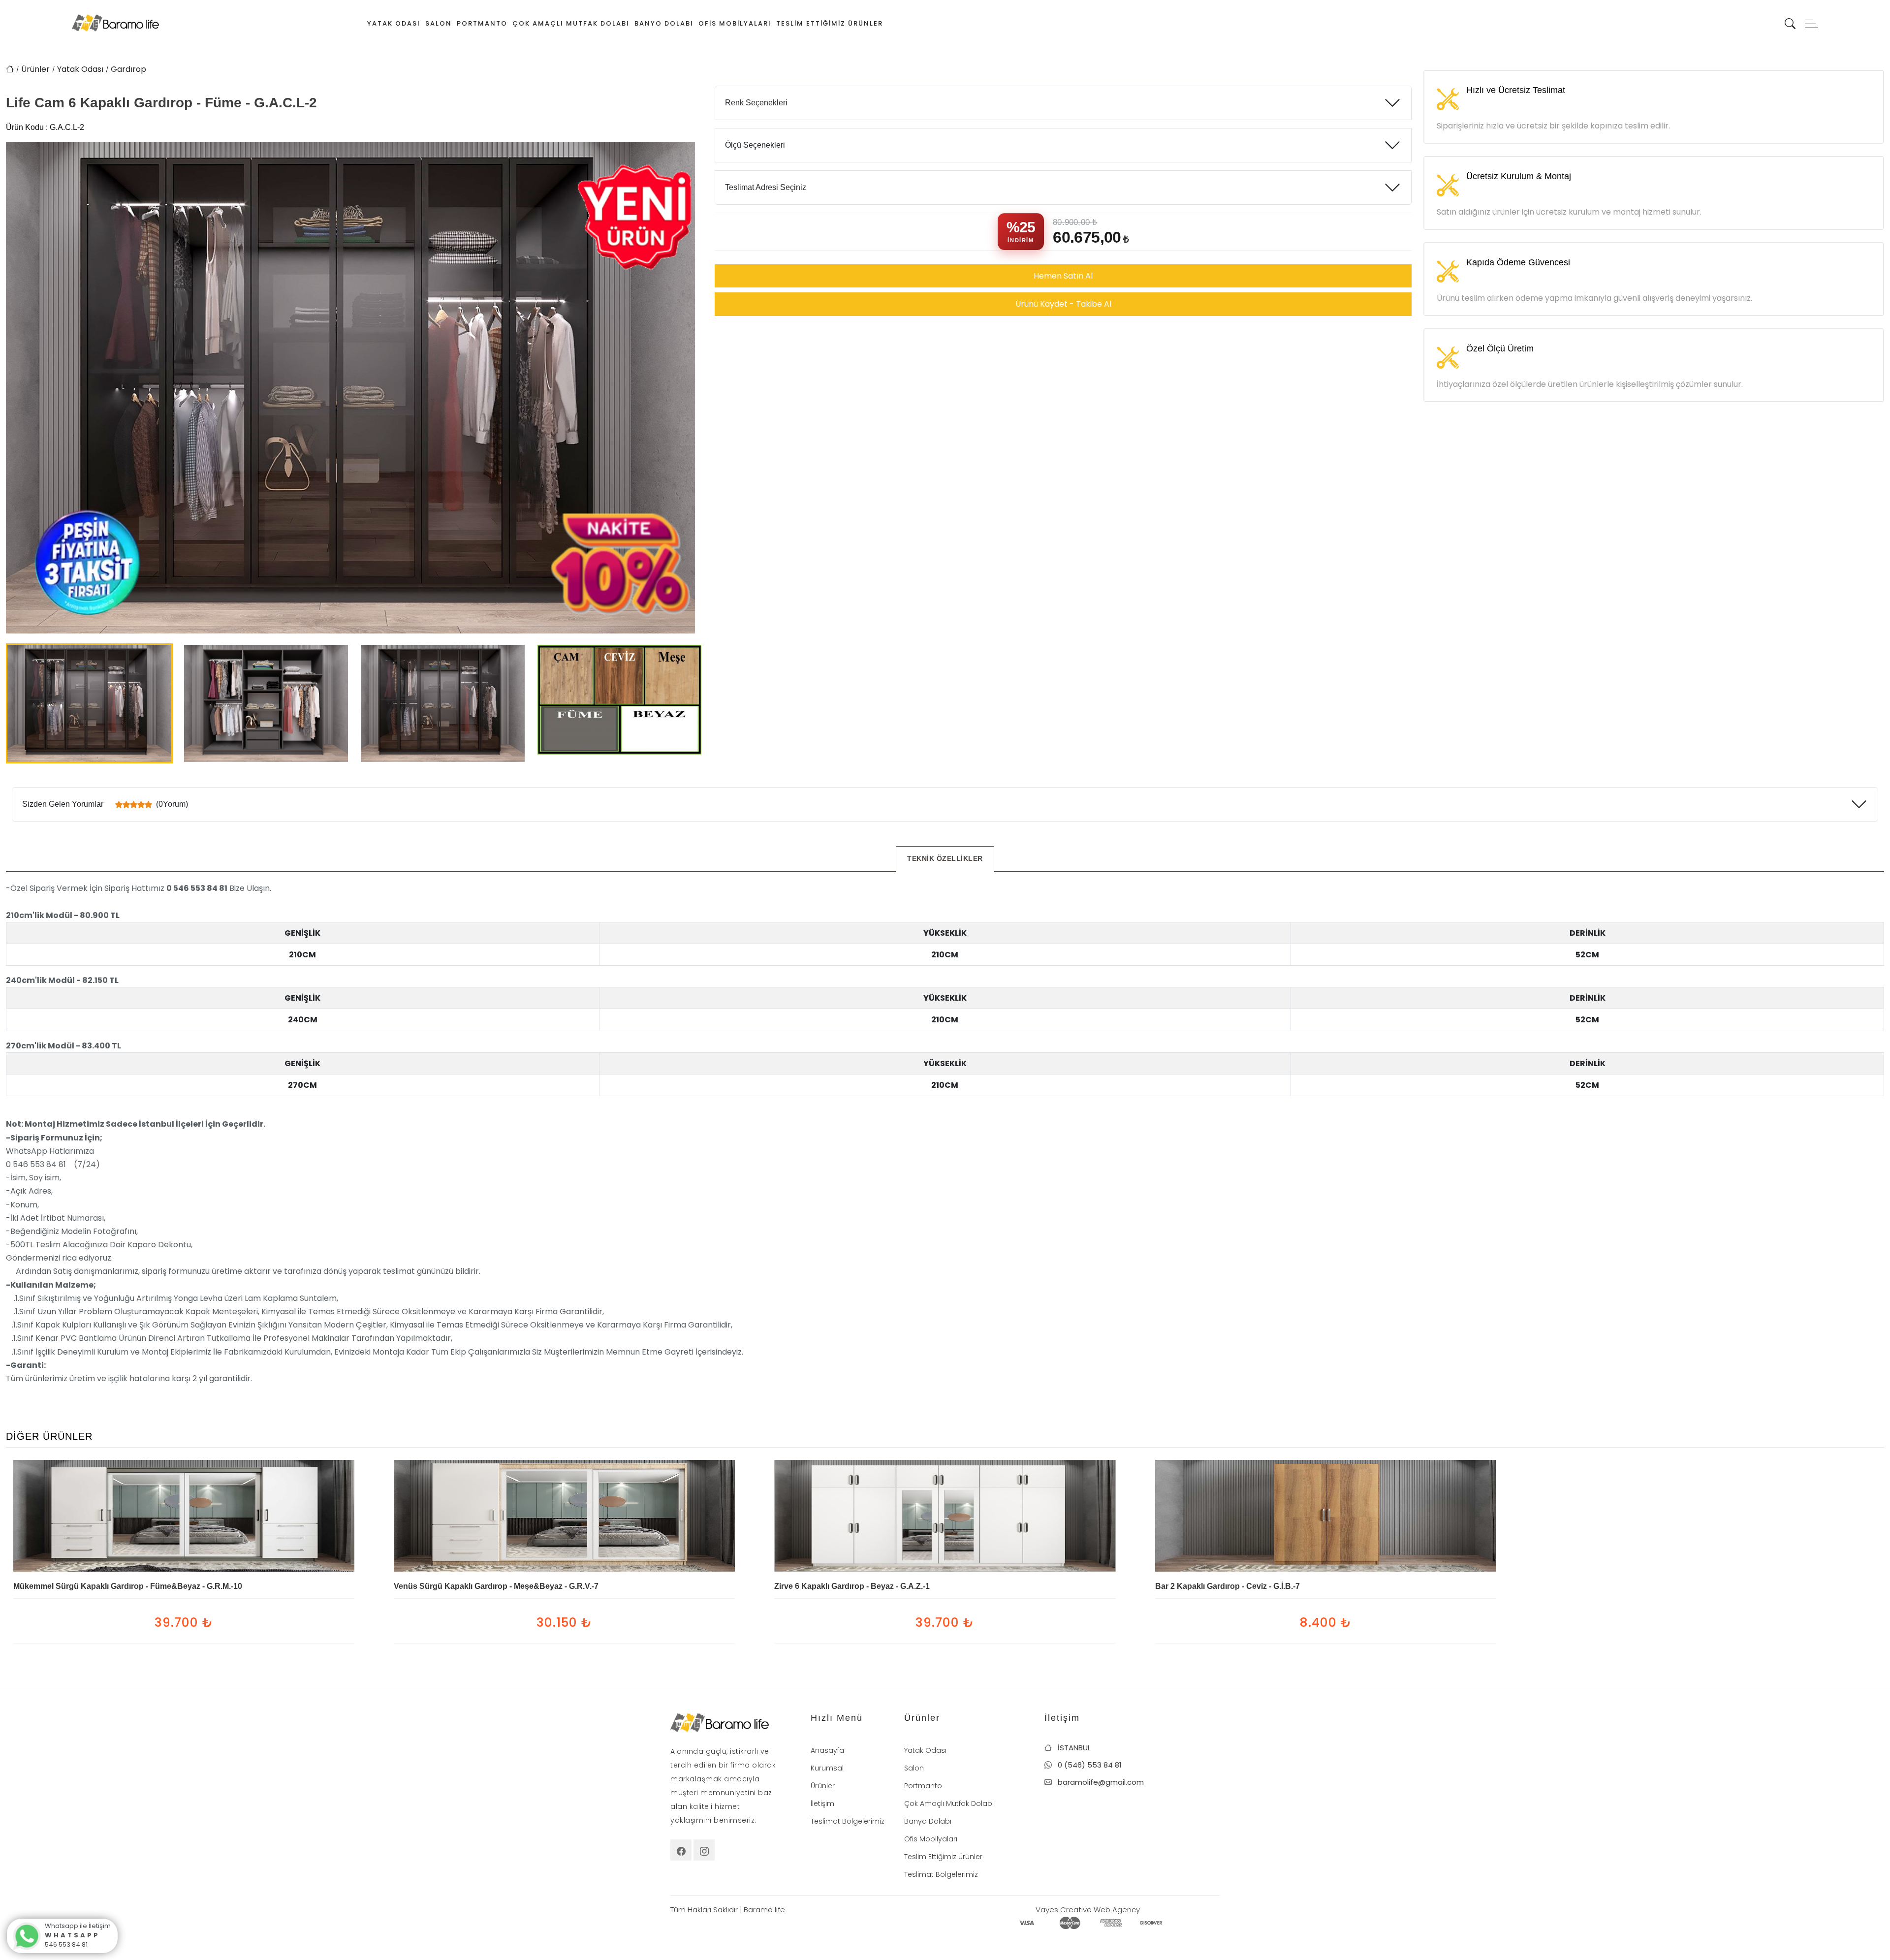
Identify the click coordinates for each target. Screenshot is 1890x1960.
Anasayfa (827, 1750)
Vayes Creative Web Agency (1088, 1910)
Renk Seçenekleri (756, 103)
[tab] (945, 859)
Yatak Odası (394, 23)
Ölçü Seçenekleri (755, 145)
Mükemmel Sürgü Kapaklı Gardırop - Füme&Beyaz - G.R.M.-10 (128, 1586)
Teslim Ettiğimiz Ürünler (830, 23)
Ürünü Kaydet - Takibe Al (1063, 304)
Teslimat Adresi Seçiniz (766, 187)
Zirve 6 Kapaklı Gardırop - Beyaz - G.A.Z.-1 (852, 1586)
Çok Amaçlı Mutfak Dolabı (571, 23)
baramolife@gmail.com (1100, 1782)
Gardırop (128, 69)
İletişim (822, 1803)
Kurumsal (827, 1768)
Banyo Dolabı (664, 23)
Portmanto (482, 23)
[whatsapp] (25, 1935)
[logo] (115, 22)
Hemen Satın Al (1063, 276)
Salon (439, 23)
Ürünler (35, 69)
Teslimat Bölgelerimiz (848, 1821)
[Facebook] (681, 1850)
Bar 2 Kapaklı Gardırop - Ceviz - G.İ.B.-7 (1228, 1586)
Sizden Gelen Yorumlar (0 (105, 804)
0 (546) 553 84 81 (1089, 1765)
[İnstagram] (704, 1850)
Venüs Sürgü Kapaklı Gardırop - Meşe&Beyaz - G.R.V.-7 (496, 1586)
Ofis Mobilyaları (735, 23)
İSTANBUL (1073, 1748)
